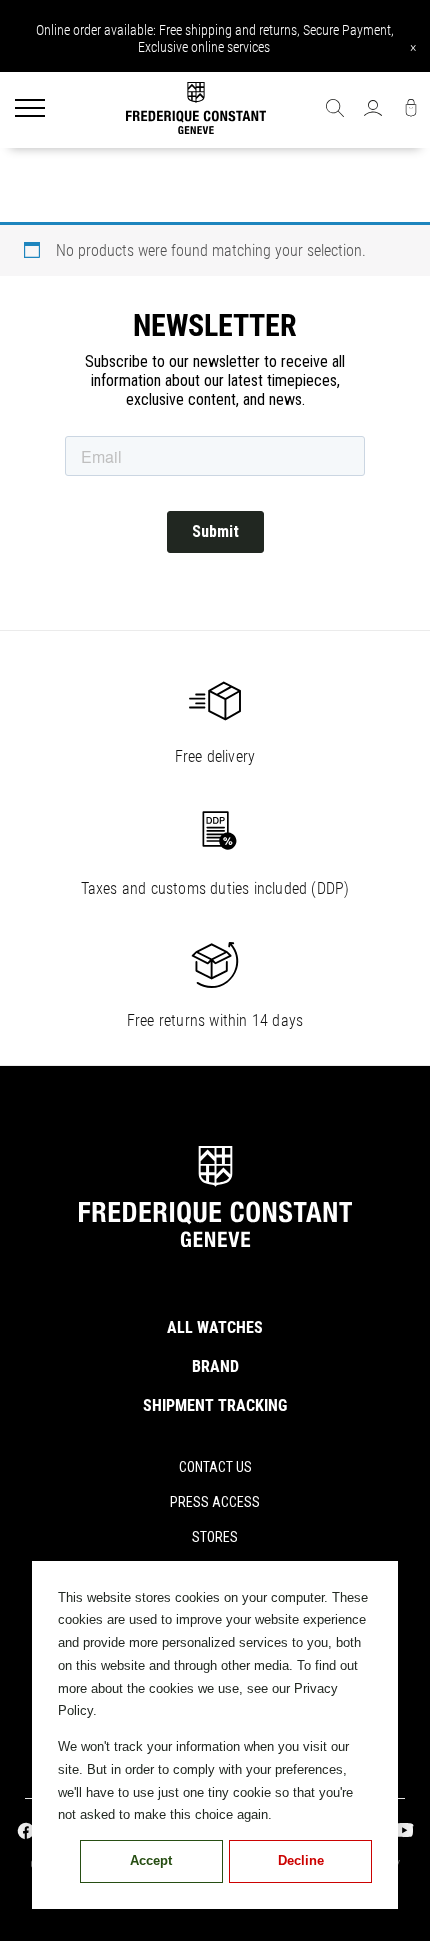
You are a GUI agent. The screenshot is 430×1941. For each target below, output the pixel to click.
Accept (151, 1860)
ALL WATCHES (215, 1327)
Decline (301, 1860)
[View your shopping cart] (411, 110)
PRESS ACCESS (215, 1502)
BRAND (215, 1366)
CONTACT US (215, 1467)
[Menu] (30, 110)
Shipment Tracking (215, 1405)
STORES (215, 1537)
